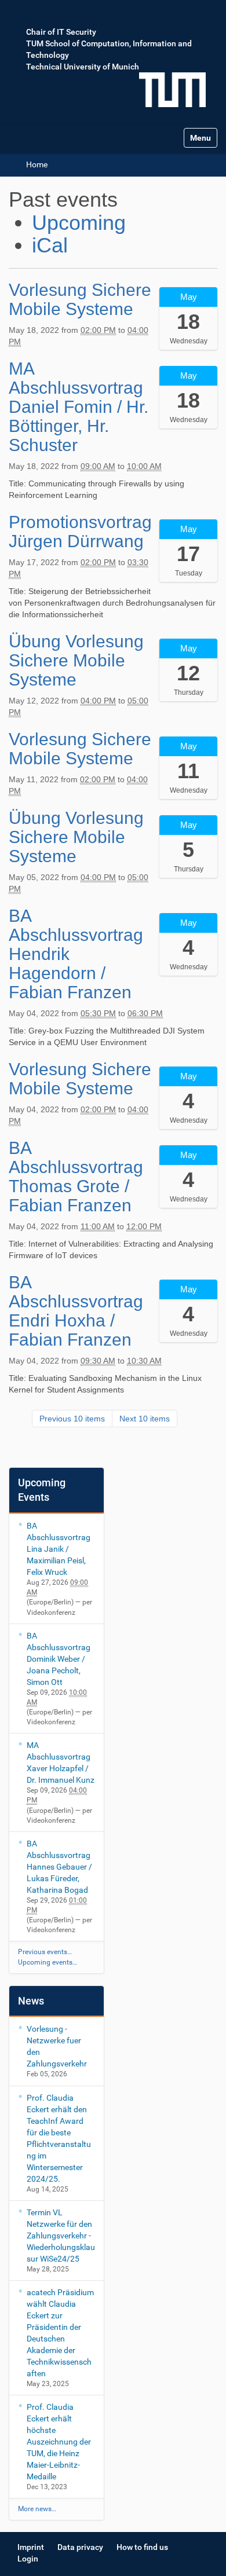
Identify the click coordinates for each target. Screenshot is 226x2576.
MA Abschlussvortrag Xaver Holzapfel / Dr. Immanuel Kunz (61, 1762)
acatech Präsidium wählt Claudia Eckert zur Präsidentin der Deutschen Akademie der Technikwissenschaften (60, 2333)
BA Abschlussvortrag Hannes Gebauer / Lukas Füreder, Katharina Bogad (59, 1867)
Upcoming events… (48, 1962)
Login (28, 2559)
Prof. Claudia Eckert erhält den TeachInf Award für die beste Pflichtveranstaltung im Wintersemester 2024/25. (59, 2138)
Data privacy (80, 2547)
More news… (37, 2509)
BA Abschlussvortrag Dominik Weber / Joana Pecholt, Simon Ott (59, 1659)
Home (37, 164)
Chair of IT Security (61, 32)
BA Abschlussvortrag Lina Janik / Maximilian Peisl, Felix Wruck (59, 1549)
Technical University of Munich (83, 67)
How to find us (142, 2547)
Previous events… (45, 1952)
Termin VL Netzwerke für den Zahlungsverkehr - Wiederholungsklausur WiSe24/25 (61, 2236)
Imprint (31, 2547)
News (31, 2001)
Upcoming (79, 223)
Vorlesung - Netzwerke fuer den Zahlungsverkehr (57, 2046)
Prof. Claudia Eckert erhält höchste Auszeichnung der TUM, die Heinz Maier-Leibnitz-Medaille (59, 2442)
